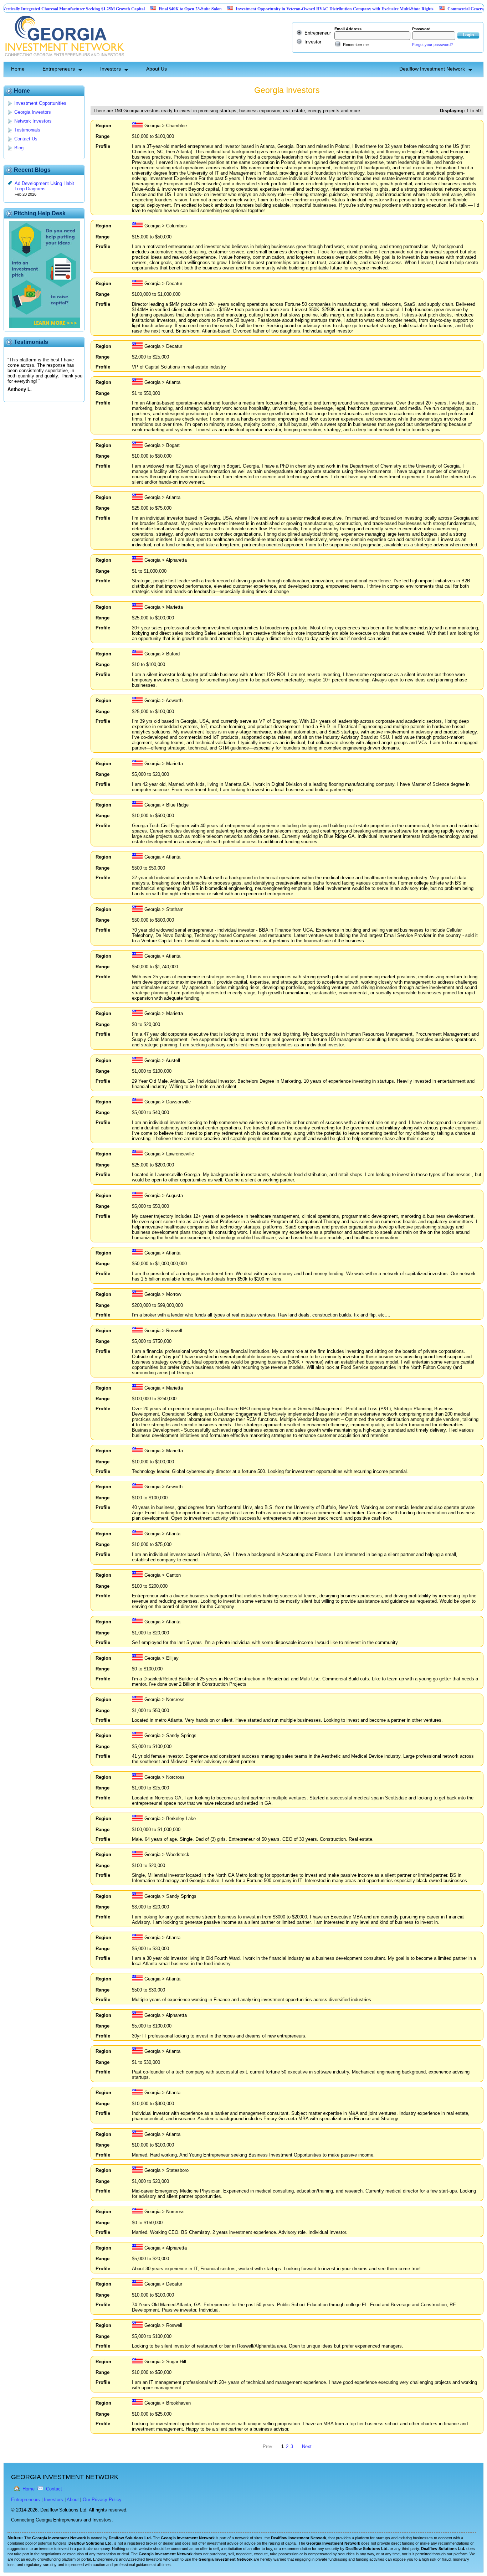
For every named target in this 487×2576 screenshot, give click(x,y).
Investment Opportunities (40, 103)
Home (18, 69)
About (73, 2500)
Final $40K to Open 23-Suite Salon (143, 9)
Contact (54, 2489)
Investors (111, 69)
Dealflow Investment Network (432, 69)
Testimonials (27, 130)
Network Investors (33, 121)
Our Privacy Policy (102, 2500)
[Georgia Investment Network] (64, 59)
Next (307, 2446)
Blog (19, 148)
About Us (157, 69)
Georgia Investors (33, 112)
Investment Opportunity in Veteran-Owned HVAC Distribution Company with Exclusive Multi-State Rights (288, 9)
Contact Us (26, 139)
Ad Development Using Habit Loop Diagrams (44, 186)
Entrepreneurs (59, 69)
